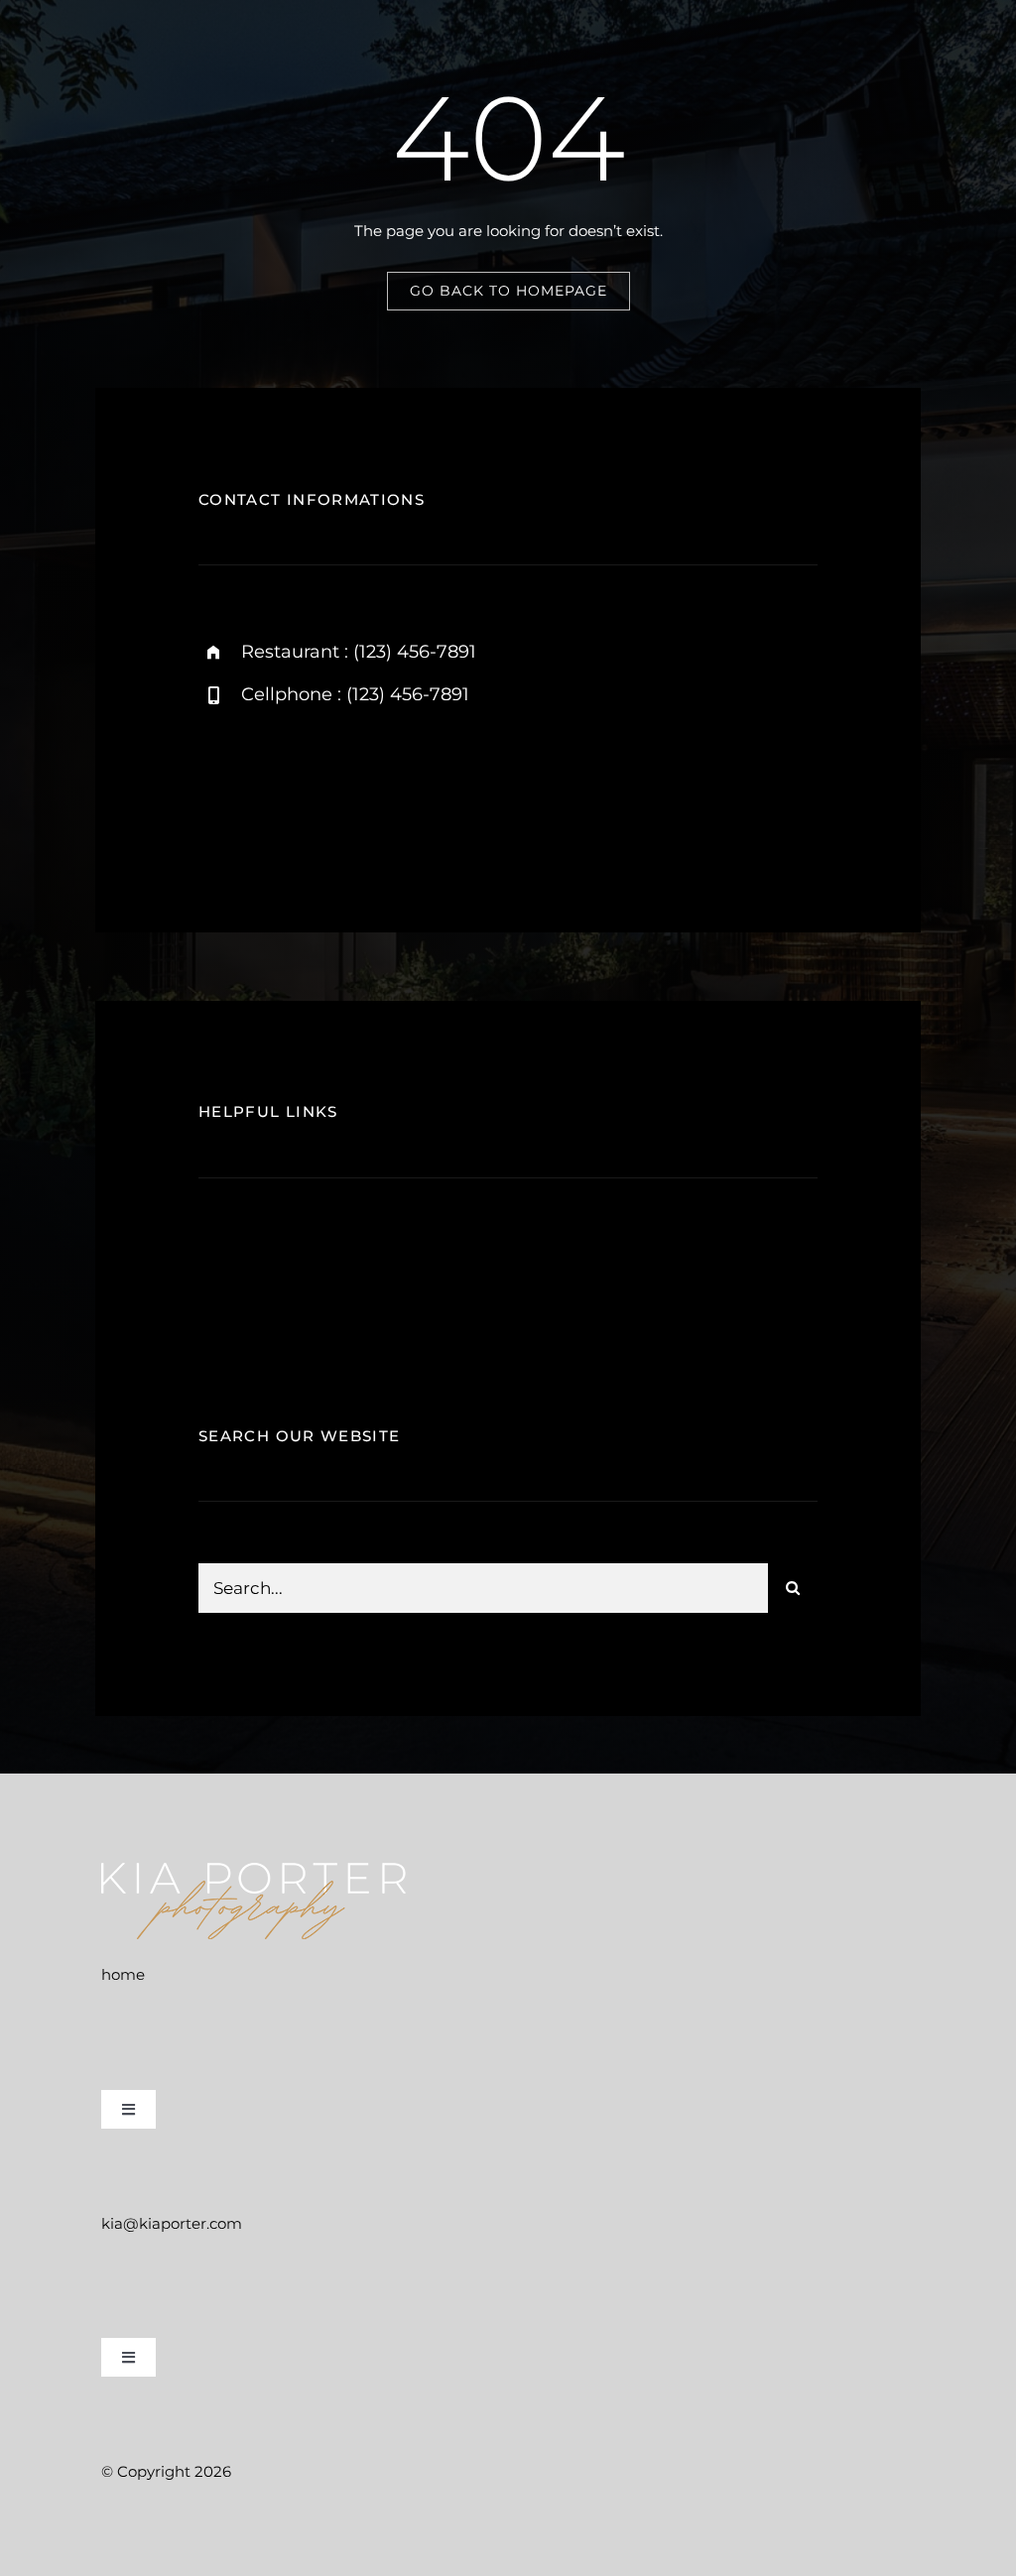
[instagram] (221, 788)
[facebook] (275, 788)
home (123, 1974)
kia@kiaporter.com (172, 2223)
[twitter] (330, 788)
